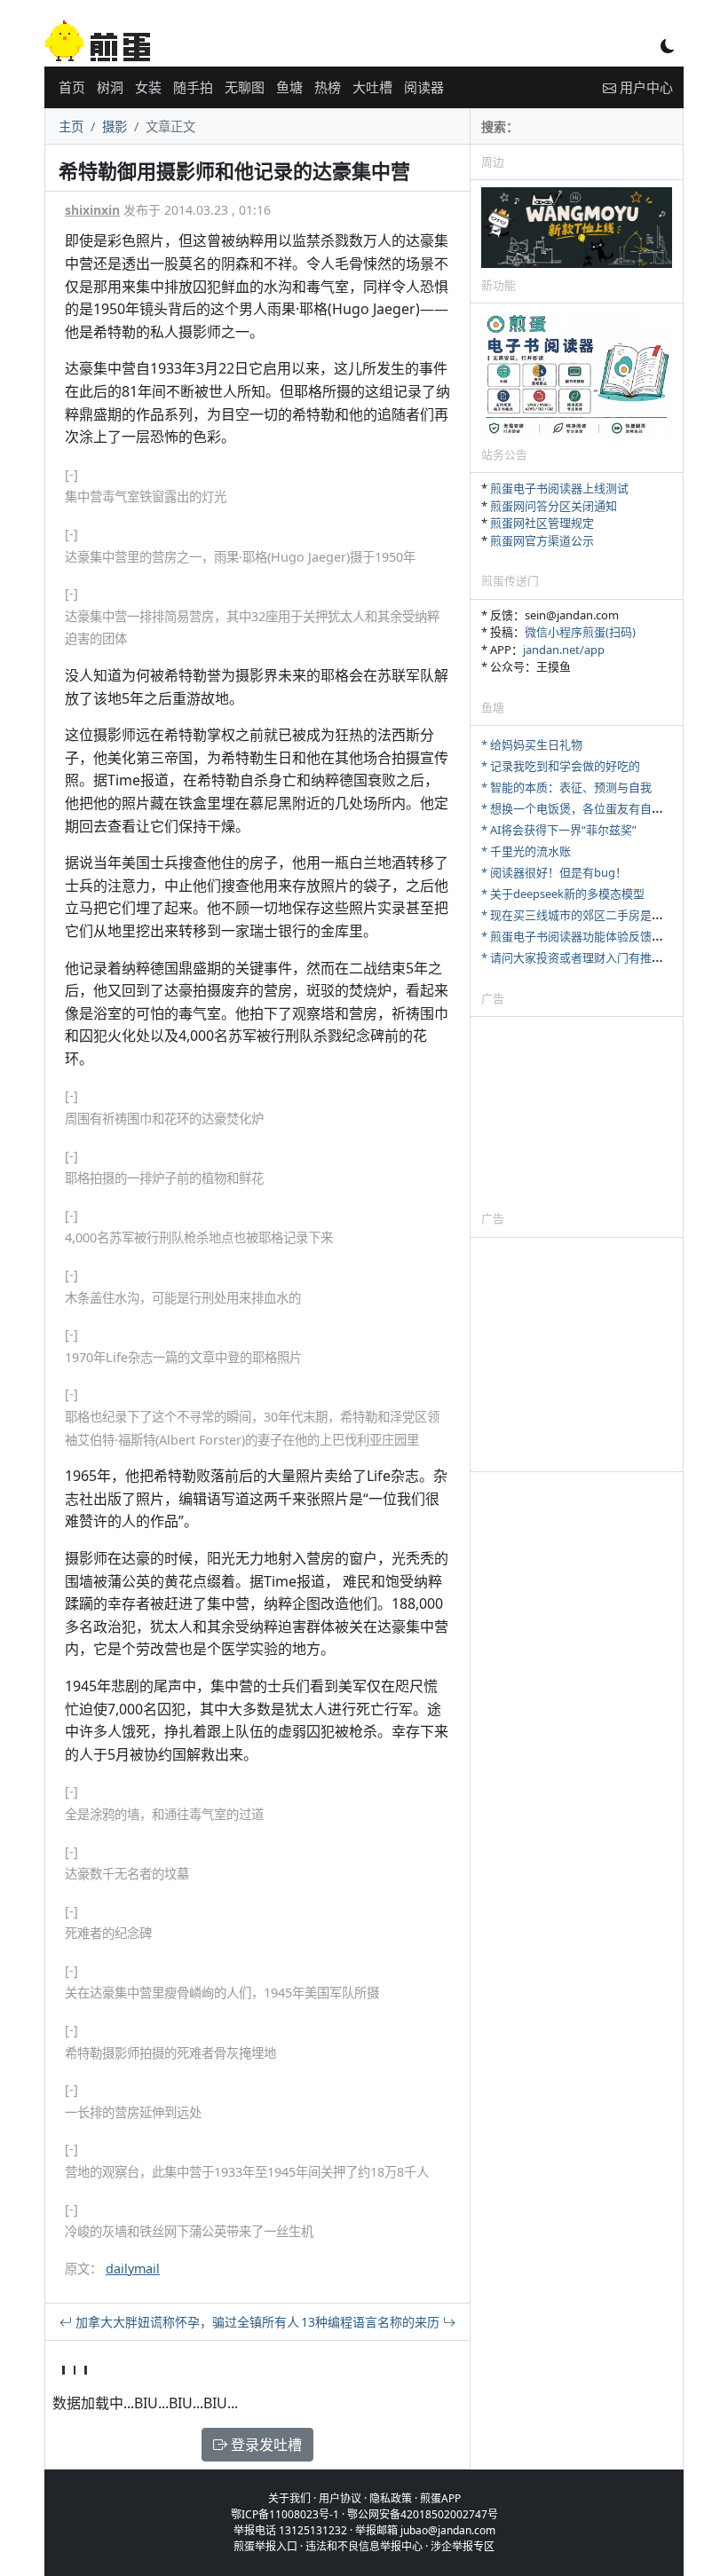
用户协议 (340, 2498)
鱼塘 (289, 87)
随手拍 (193, 87)
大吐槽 (372, 87)
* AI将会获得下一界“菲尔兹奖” (559, 830)
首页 (72, 87)
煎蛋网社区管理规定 (542, 523)
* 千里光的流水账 (526, 851)
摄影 (115, 126)
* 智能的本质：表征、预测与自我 (566, 787)
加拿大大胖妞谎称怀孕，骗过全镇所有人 (186, 2322)
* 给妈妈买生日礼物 (532, 744)
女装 (148, 87)
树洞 (110, 87)
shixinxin (92, 210)
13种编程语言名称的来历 (372, 2322)
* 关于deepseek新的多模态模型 (563, 894)
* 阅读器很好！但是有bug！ (554, 872)
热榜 (328, 87)
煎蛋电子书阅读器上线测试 (559, 488)
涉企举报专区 (463, 2546)
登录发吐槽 (265, 2445)
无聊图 (245, 87)
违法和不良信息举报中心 (364, 2546)
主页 (71, 126)
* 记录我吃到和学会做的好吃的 (561, 766)
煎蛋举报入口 (265, 2546)
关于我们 (289, 2498)
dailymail (133, 2269)
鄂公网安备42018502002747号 (423, 2514)
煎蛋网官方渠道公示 (542, 540)
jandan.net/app (564, 650)
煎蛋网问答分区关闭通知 (554, 506)
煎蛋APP (440, 2498)
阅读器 (424, 87)
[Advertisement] (577, 1113)
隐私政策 (391, 2498)
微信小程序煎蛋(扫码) (580, 632)
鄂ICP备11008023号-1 (285, 2514)
